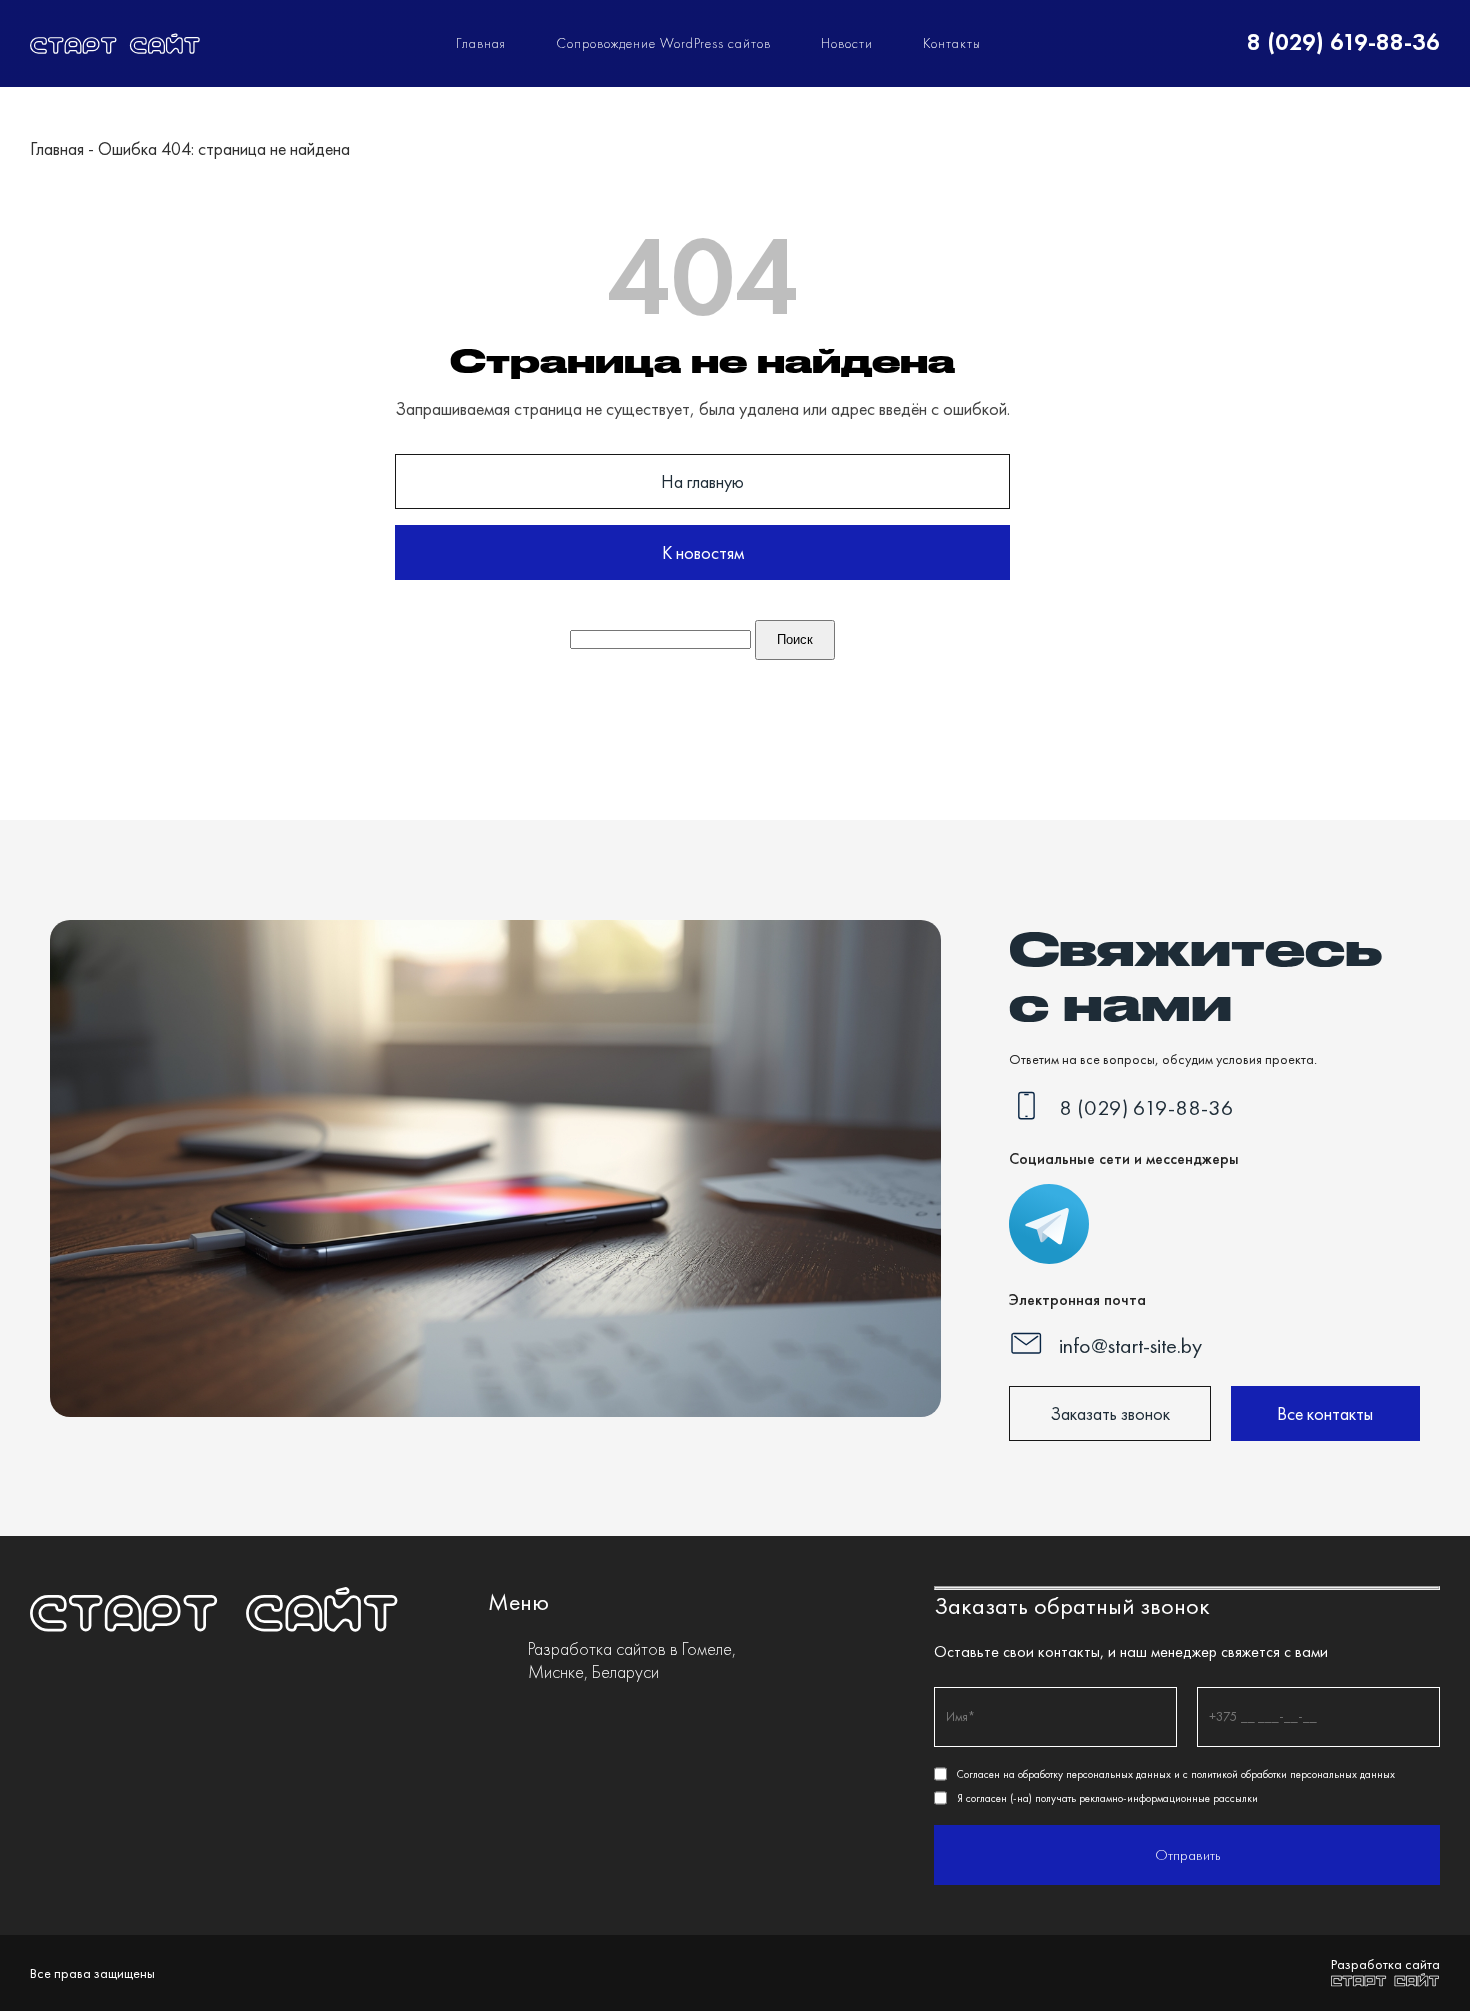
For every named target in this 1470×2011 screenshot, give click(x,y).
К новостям (703, 552)
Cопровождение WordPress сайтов (663, 43)
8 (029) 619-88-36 (1343, 42)
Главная (481, 43)
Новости (847, 43)
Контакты (952, 43)
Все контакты (1325, 1413)
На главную (702, 481)
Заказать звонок (1110, 1413)
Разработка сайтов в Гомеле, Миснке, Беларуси (632, 1660)
